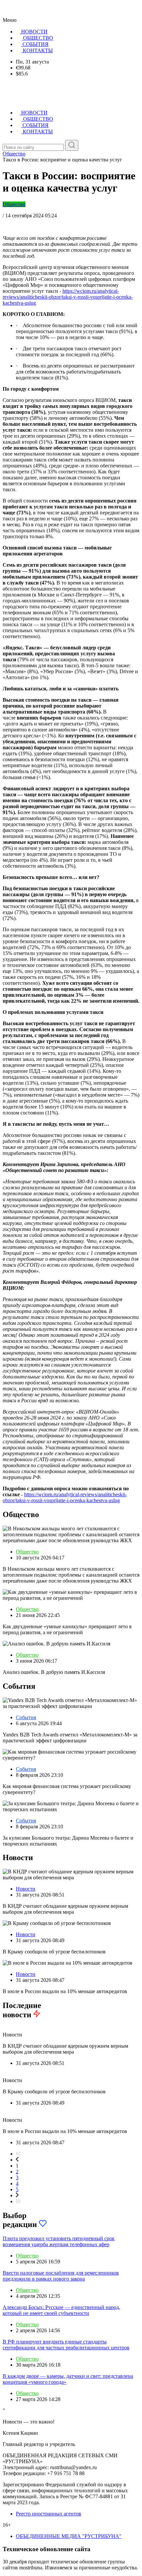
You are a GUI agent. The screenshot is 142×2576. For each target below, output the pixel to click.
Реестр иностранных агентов (49, 2514)
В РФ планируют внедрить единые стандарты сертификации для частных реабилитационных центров (66, 2345)
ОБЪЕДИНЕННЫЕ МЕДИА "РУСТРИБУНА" (69, 2536)
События (26, 1717)
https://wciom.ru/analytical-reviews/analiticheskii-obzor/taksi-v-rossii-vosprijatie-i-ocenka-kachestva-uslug (68, 297)
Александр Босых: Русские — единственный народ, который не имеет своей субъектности (61, 2310)
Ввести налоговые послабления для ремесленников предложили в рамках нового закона (61, 2276)
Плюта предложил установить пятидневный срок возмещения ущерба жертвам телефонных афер (59, 2241)
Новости (26, 1889)
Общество (14, 204)
